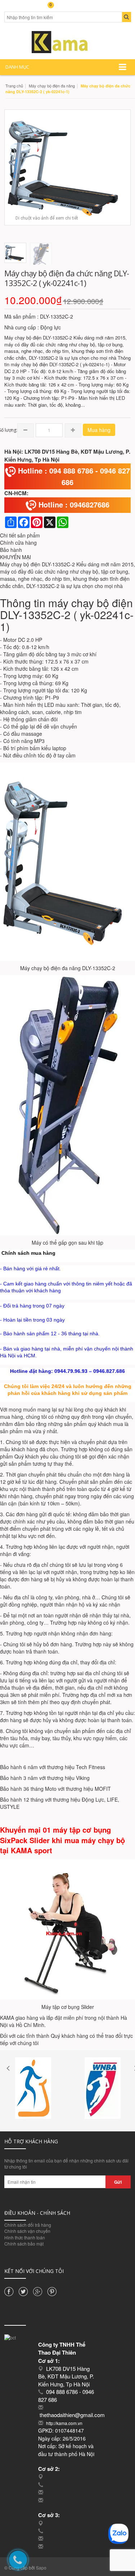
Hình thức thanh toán (25, 2237)
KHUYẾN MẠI (15, 557)
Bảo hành (11, 550)
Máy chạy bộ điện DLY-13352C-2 (37, 564)
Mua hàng (99, 430)
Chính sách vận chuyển (27, 2231)
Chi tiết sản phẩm (20, 535)
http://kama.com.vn (64, 2423)
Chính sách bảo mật (24, 2244)
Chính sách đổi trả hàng (28, 2225)
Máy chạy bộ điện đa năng (52, 86)
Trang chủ (14, 86)
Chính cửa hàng (18, 543)
